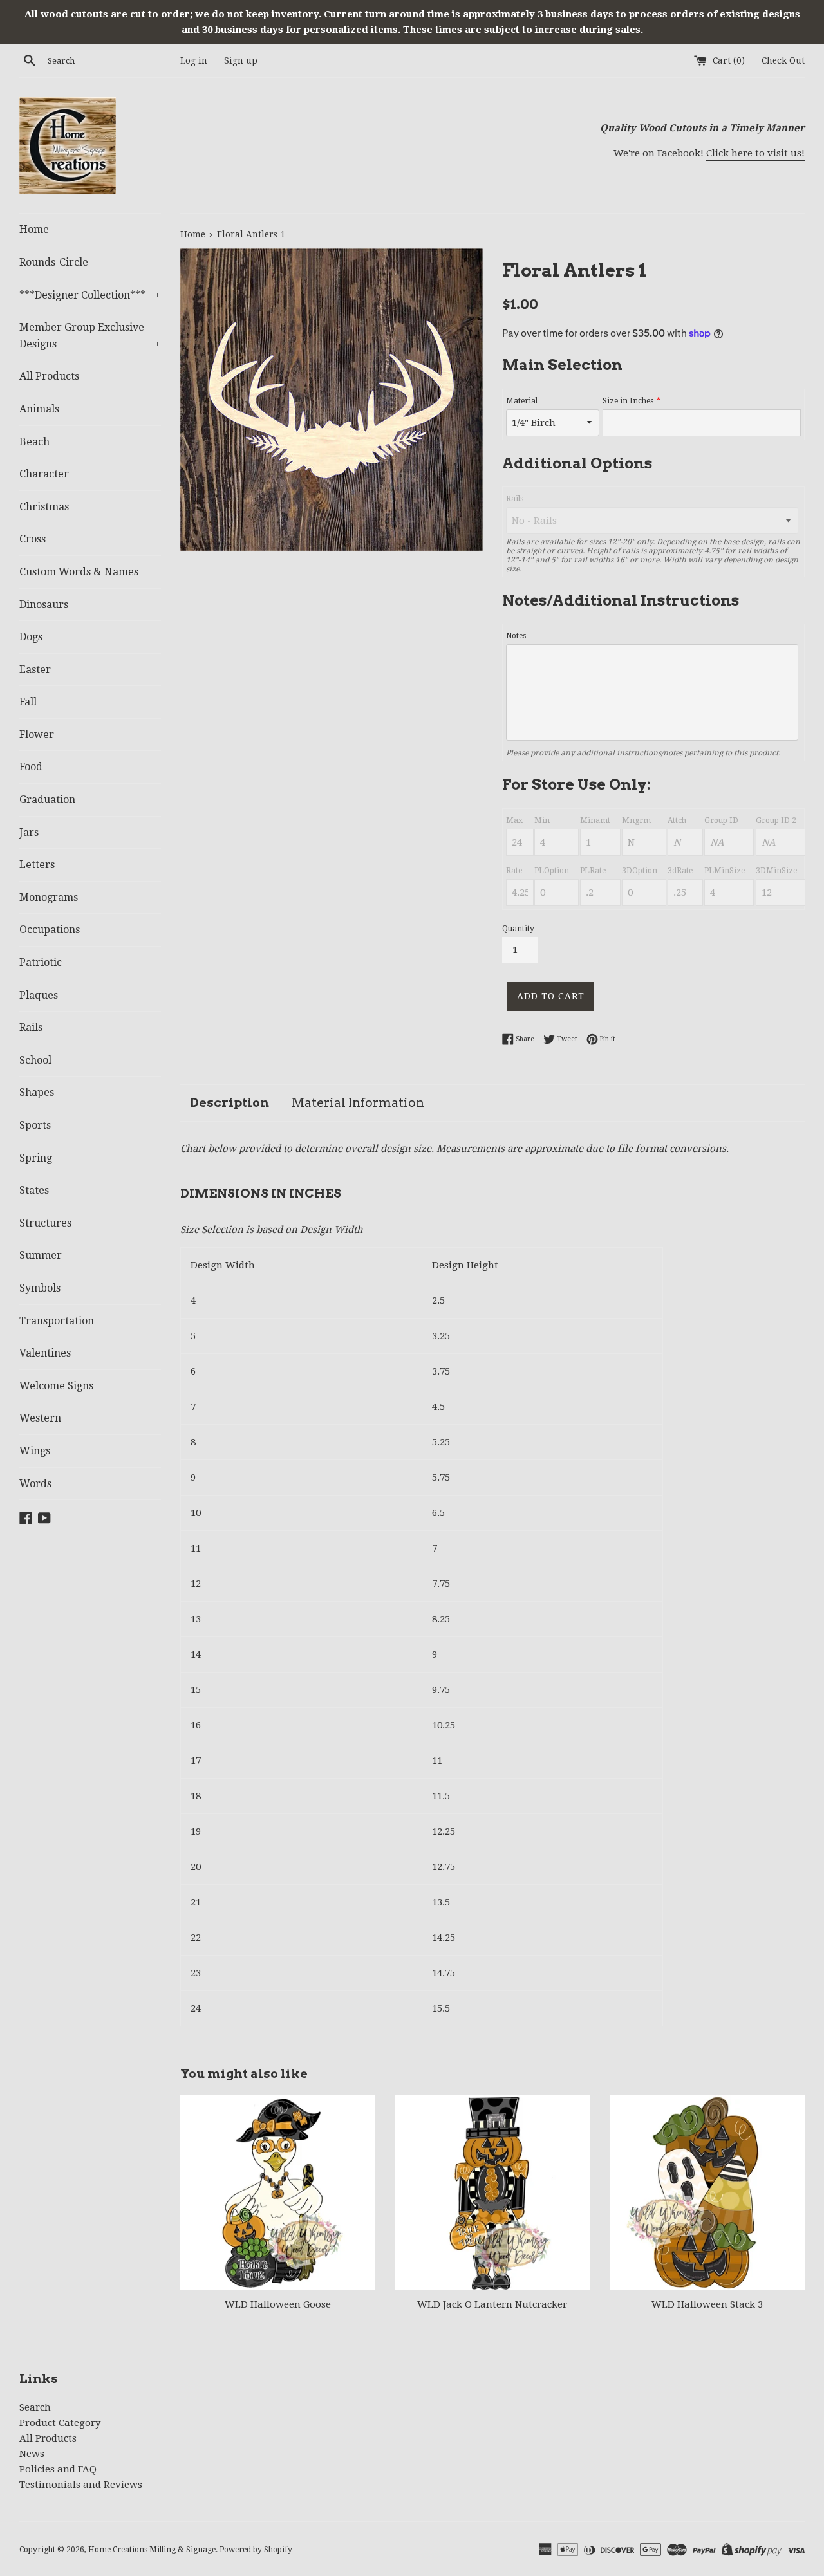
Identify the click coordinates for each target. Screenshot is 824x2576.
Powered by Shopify (256, 2550)
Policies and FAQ (58, 2469)
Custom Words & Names (79, 572)
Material (522, 401)
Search (35, 2407)
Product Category (60, 2423)
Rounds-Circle (54, 262)
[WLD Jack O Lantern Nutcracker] (492, 2193)
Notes (516, 636)
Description (229, 1103)
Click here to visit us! (755, 153)
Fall (28, 702)
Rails (31, 1027)
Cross (33, 539)
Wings (35, 1451)
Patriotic (41, 962)
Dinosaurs (44, 605)
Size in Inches (628, 401)
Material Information (358, 1103)
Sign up (241, 60)
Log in (194, 60)
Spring (36, 1158)
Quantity (518, 929)
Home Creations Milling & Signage (152, 2550)
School (35, 1060)
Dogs (31, 637)
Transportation (57, 1321)
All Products (49, 376)
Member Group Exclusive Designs (90, 336)
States (34, 1190)
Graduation (47, 800)
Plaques (39, 995)
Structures (45, 1223)
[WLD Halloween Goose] (278, 2193)
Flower (37, 735)
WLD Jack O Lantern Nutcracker (492, 2304)
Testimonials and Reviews (81, 2485)
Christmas (44, 507)
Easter (35, 670)
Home (34, 229)
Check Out (783, 60)
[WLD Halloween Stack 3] (707, 2193)
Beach (34, 442)
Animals (39, 409)
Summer (41, 1255)
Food (31, 767)
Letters (37, 865)
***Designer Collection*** (90, 295)
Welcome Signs (56, 1386)
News (32, 2454)
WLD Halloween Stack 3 (707, 2304)
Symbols (40, 1288)
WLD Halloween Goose (278, 2304)
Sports (35, 1125)
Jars (29, 832)
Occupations (50, 930)
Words (35, 1484)
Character (44, 474)
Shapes (37, 1092)
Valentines (45, 1353)
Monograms (49, 897)
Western (40, 1418)
